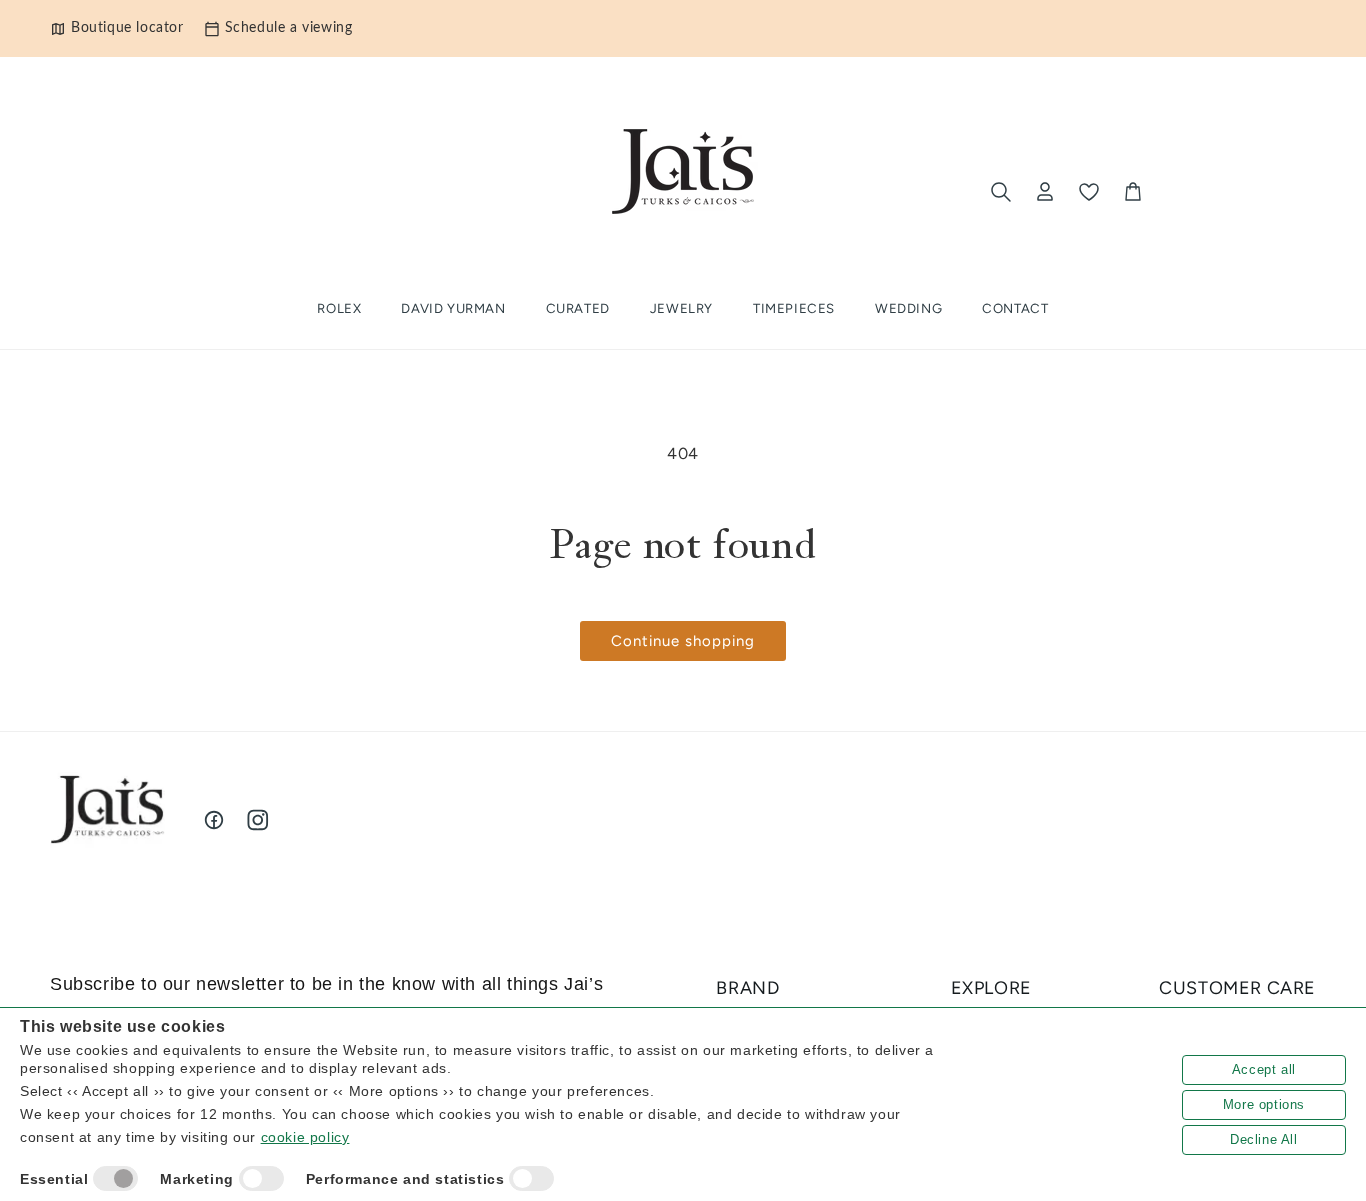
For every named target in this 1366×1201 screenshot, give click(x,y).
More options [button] (1264, 1104)
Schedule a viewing (289, 28)
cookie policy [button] (305, 1137)
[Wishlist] (1089, 192)
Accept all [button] (1264, 1069)
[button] (578, 308)
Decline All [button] (1264, 1139)
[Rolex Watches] (1233, 192)
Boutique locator (127, 28)
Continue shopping (683, 641)
